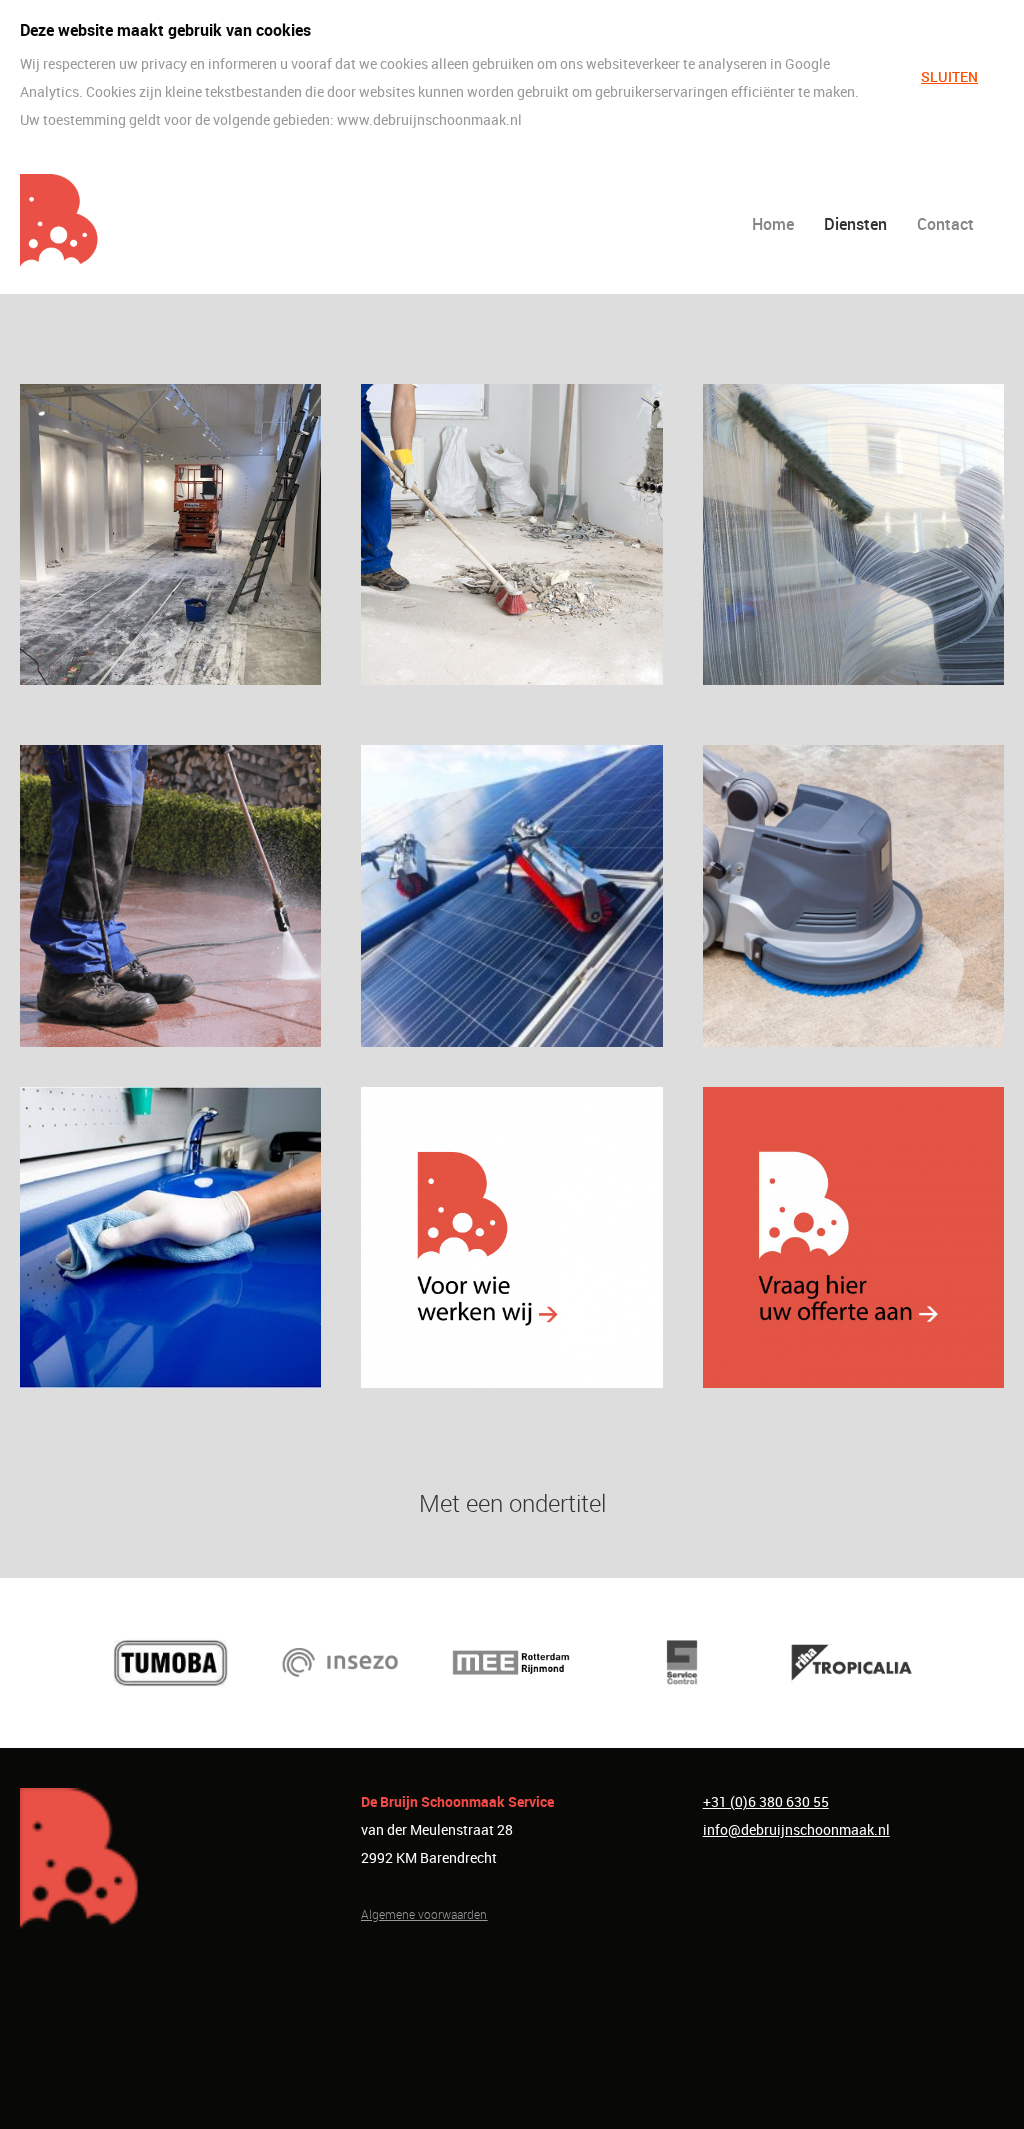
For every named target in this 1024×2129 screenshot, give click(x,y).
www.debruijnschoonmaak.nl (429, 119)
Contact (945, 224)
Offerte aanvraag (853, 1236)
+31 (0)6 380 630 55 (766, 1801)
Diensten (855, 224)
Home (773, 224)
